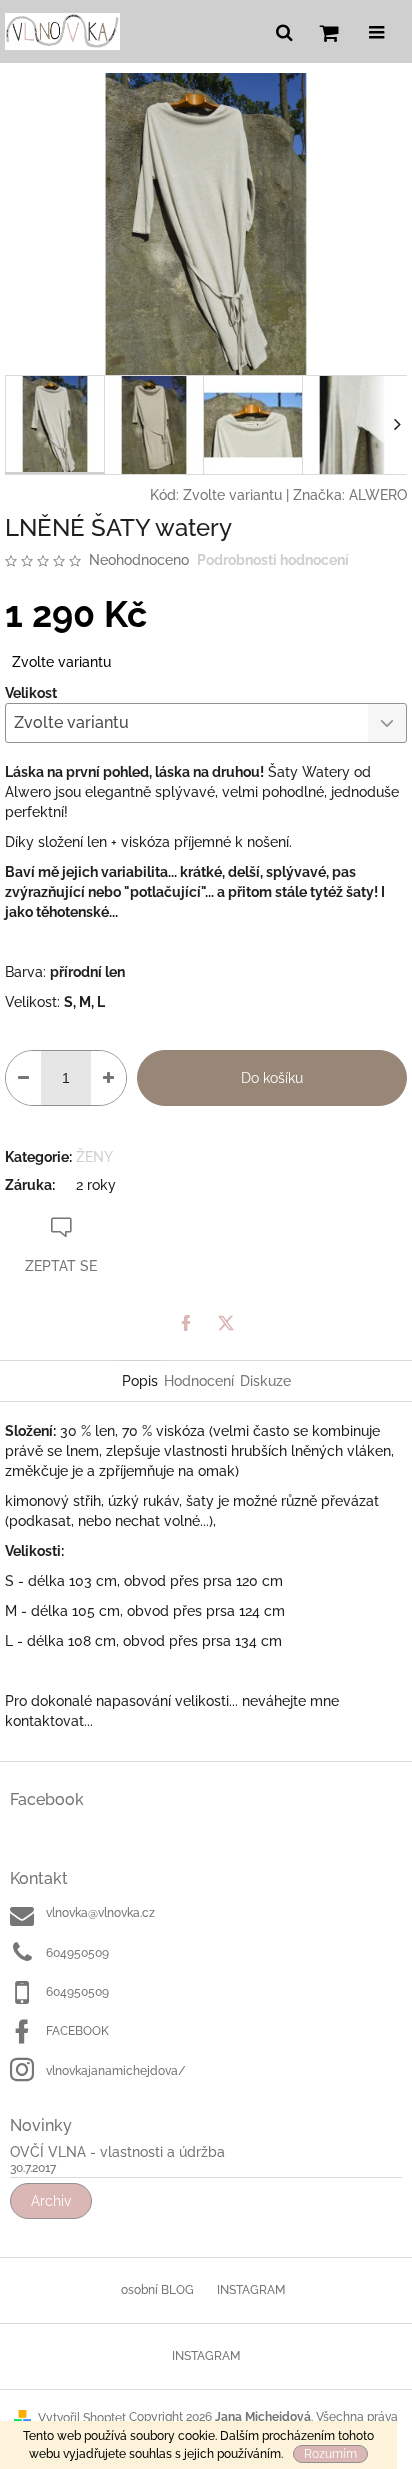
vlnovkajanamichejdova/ (116, 2071)
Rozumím (330, 2454)
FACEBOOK (77, 2031)
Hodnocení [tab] (199, 1381)
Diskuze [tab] (265, 1381)
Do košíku (272, 1078)
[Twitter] (226, 1323)
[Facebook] (186, 1323)
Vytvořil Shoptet (82, 2418)
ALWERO (378, 495)
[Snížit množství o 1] (23, 1078)
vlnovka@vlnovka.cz (100, 1913)
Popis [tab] (140, 1381)
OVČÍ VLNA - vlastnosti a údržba (117, 2152)
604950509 (77, 1953)
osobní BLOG (157, 2290)
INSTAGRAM (251, 2290)
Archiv (51, 2201)
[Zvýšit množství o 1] (108, 1078)
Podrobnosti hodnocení (273, 560)
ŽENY (94, 1157)
